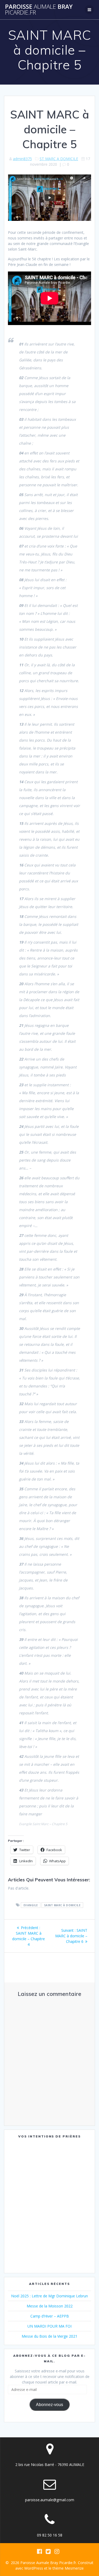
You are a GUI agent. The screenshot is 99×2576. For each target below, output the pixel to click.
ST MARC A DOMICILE (59, 159)
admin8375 (22, 159)
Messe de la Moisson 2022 (50, 2306)
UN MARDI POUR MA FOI (49, 2326)
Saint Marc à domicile (62, 1905)
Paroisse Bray (39, 10)
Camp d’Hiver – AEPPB (50, 2316)
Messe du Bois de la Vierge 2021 (49, 2336)
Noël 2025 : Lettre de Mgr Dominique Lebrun (49, 2296)
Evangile (31, 1905)
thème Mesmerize (68, 2568)
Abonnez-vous (49, 2405)
